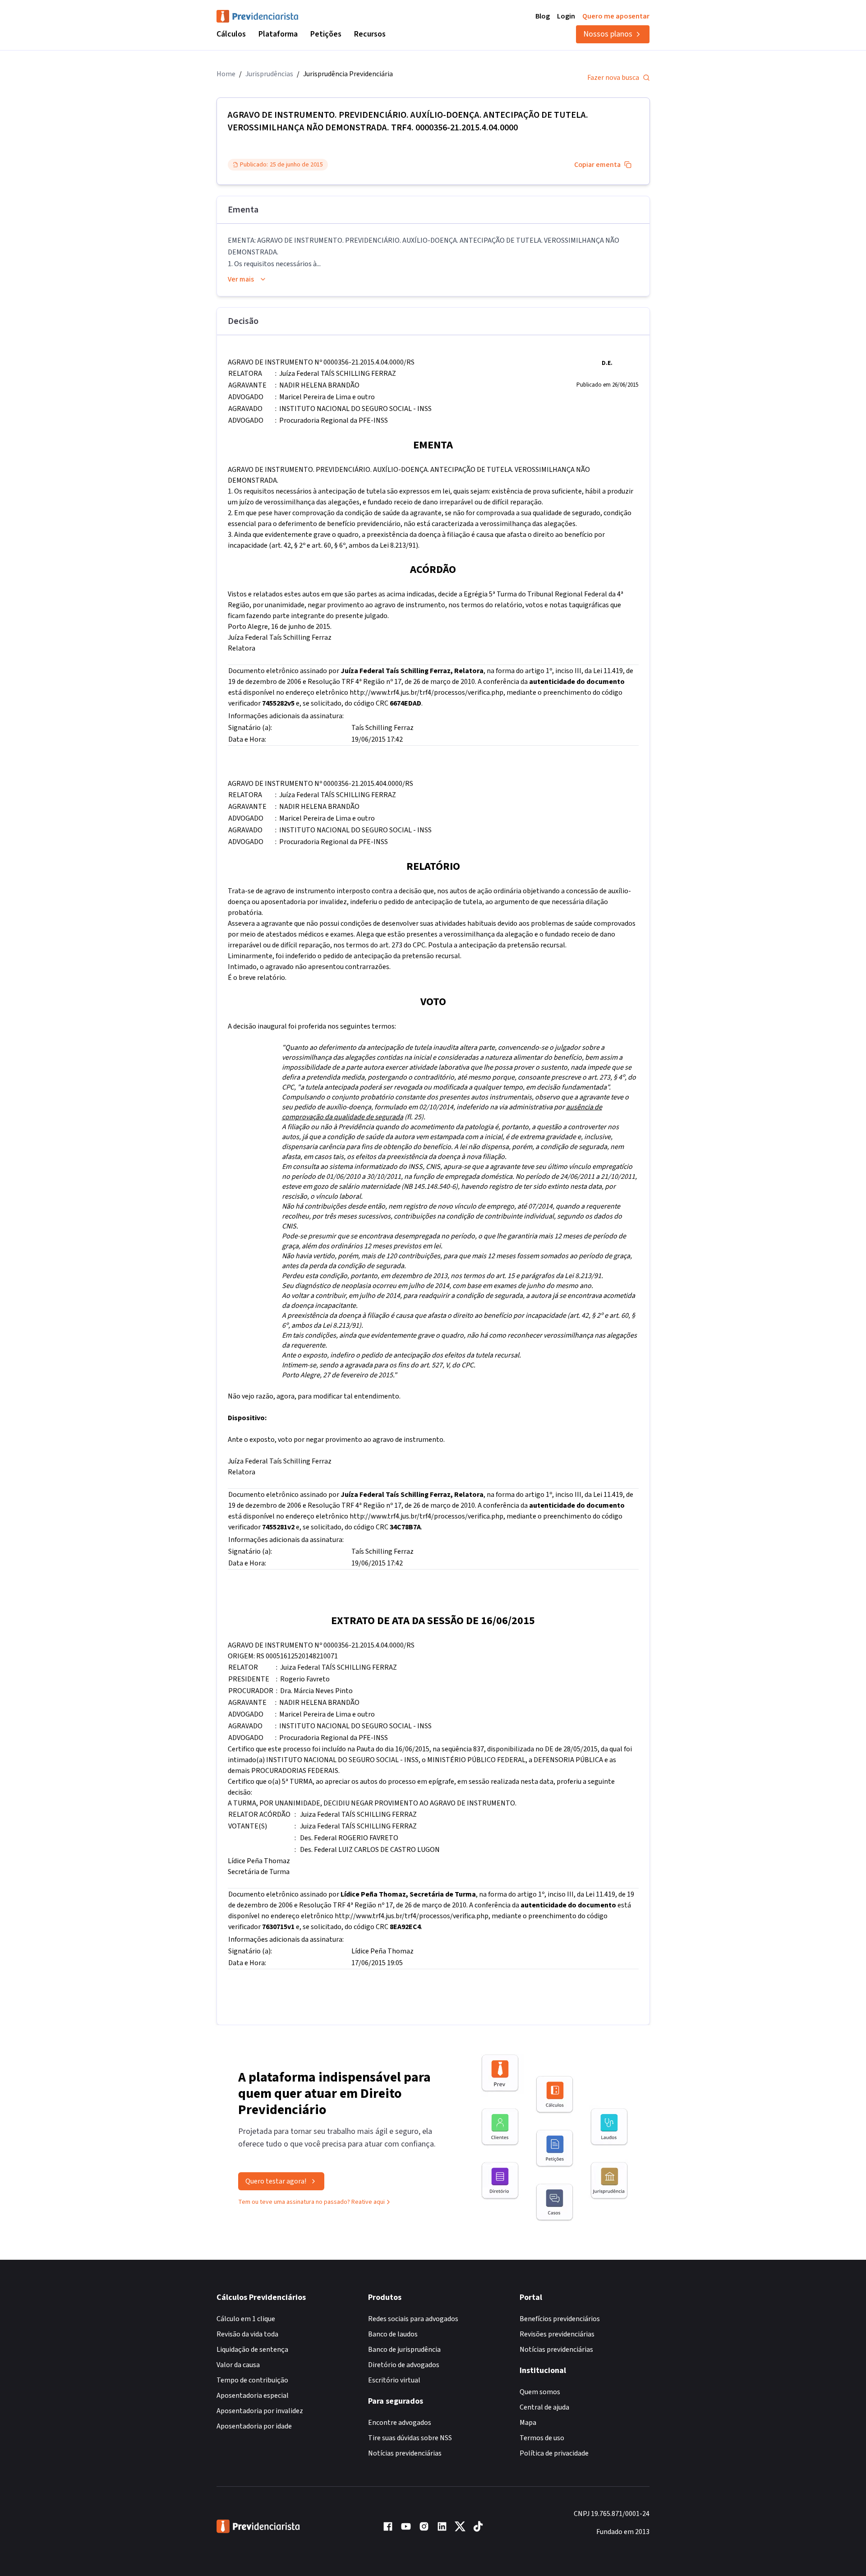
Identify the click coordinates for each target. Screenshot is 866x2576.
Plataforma (278, 34)
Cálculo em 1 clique (246, 2319)
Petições (326, 34)
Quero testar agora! (276, 2181)
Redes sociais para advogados (413, 2319)
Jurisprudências (269, 74)
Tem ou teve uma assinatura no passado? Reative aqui (311, 2202)
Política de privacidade (554, 2453)
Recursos (370, 34)
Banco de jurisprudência (404, 2350)
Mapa (528, 2423)
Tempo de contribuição (252, 2380)
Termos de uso (542, 2438)
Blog (543, 16)
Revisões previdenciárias (557, 2334)
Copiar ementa (597, 165)
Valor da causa (238, 2365)
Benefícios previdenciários (560, 2319)
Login (566, 16)
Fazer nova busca (613, 78)
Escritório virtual (394, 2380)
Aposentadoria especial (253, 2396)
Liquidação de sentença (252, 2350)
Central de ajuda (544, 2407)
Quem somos (540, 2392)
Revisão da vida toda (247, 2334)
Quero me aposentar (616, 16)
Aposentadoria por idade (254, 2426)
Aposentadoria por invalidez (260, 2411)
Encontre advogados (400, 2423)
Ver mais (241, 279)
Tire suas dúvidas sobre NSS (410, 2438)
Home (226, 74)
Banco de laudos (393, 2334)
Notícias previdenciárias (405, 2453)
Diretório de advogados (404, 2365)
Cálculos (231, 34)
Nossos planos (608, 34)
